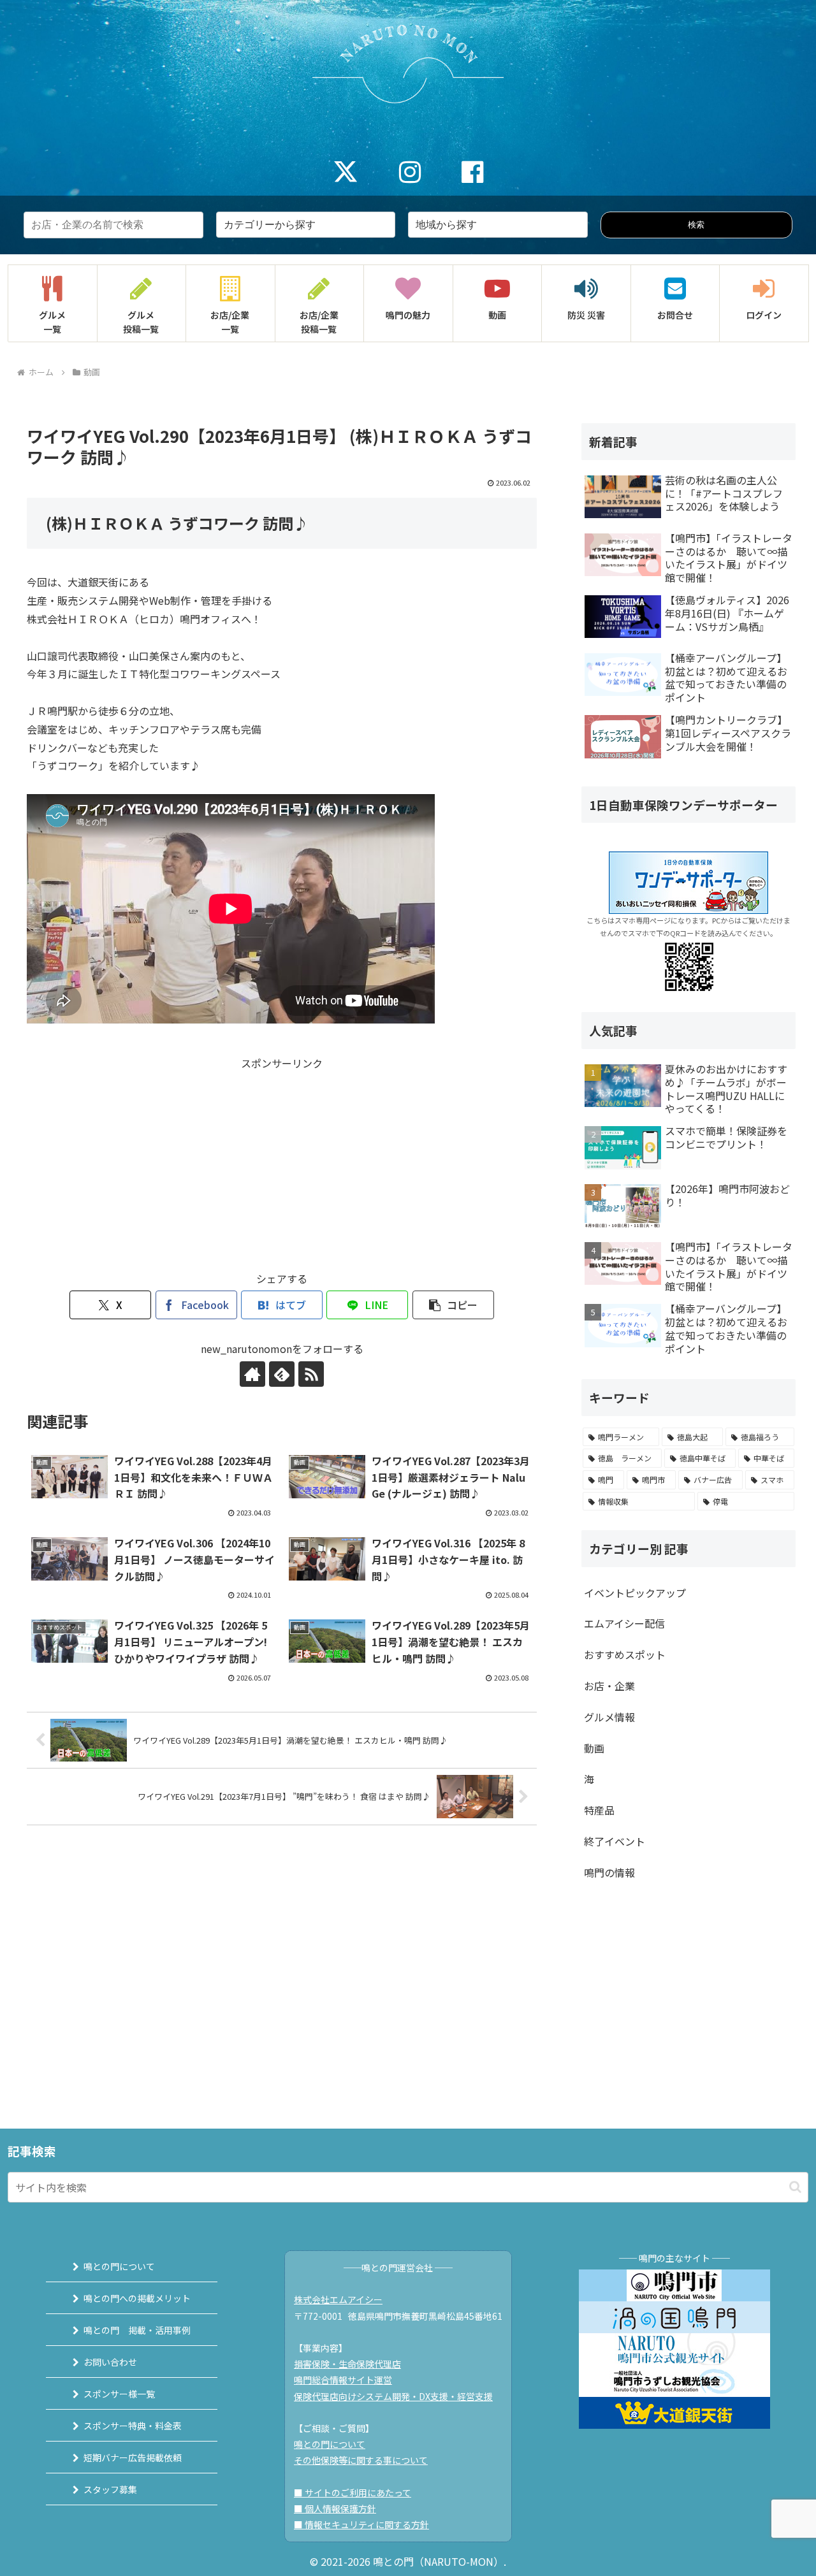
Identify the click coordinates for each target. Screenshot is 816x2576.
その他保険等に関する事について (361, 2460)
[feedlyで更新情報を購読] (282, 1374)
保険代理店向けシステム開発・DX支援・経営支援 (393, 2396)
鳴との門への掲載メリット (137, 2298)
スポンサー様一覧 (119, 2394)
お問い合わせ (110, 2362)
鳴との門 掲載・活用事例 (137, 2330)
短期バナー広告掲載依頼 (133, 2457)
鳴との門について (119, 2266)
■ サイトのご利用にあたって (353, 2493)
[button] (453, 1305)
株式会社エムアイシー (338, 2299)
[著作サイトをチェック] (252, 1374)
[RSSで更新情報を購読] (311, 1374)
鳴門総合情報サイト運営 (343, 2380)
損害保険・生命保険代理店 (347, 2364)
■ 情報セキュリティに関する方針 (361, 2524)
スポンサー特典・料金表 (133, 2426)
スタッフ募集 (110, 2489)
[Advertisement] (282, 1162)
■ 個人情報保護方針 (335, 2508)
